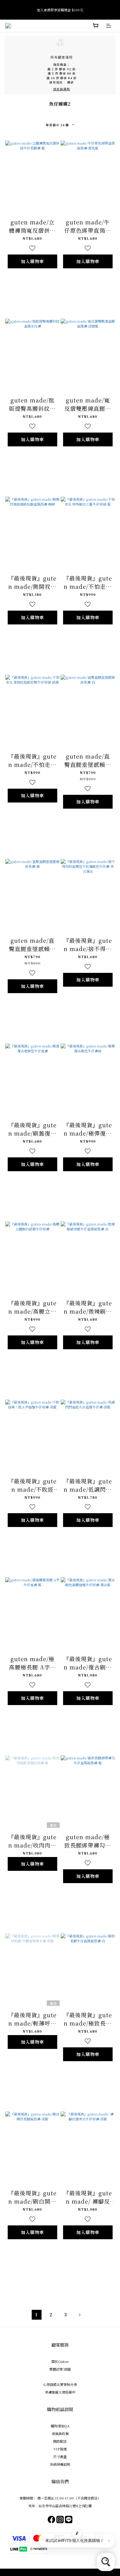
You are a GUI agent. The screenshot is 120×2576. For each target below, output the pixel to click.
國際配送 (60, 2441)
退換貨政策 (60, 2434)
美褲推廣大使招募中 (60, 2392)
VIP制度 (60, 2449)
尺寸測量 (60, 2457)
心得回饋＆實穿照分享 (60, 2384)
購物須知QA (60, 2426)
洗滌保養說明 (60, 2464)
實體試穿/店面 (60, 2369)
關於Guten (60, 2361)
